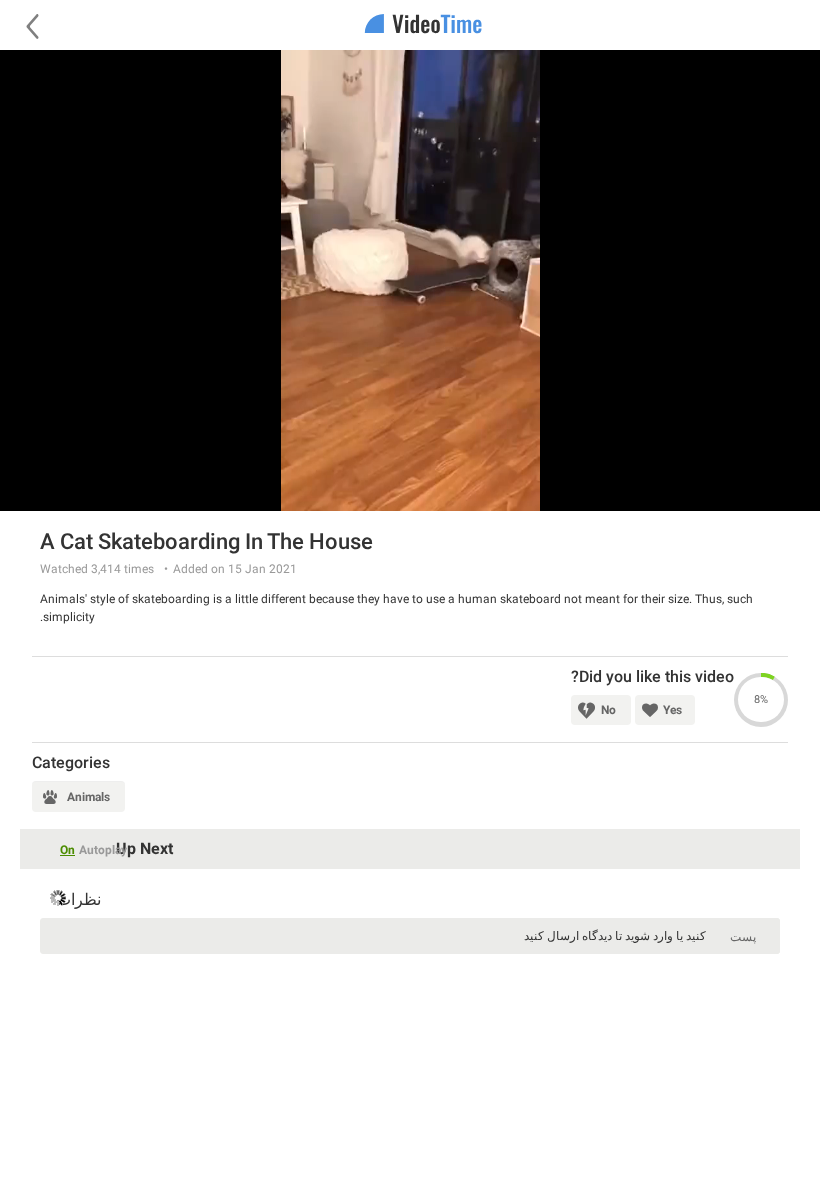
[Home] (410, 25)
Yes (672, 710)
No (608, 710)
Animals (88, 797)
